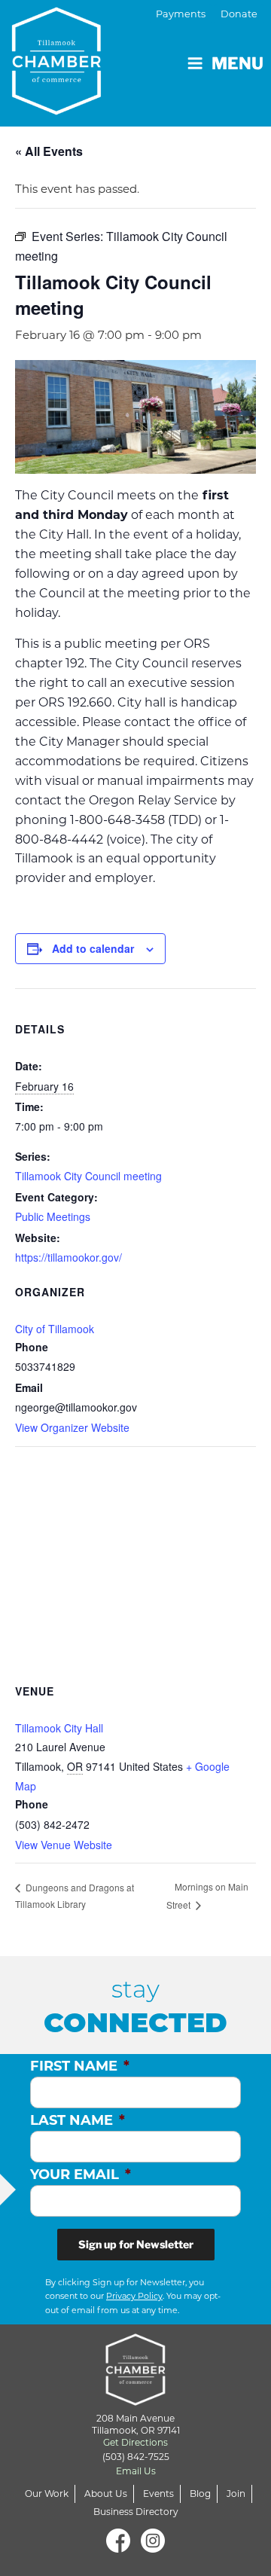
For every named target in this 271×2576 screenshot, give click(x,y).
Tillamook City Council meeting (88, 1176)
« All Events (49, 151)
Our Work (47, 2494)
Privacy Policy (134, 2296)
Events (158, 2494)
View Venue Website (64, 1845)
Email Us (136, 2471)
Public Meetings (53, 1216)
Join (236, 2494)
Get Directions (135, 2442)
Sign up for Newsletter (136, 2244)
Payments (181, 14)
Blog (200, 2494)
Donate (239, 14)
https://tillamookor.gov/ (69, 1257)
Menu (238, 63)
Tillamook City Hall (59, 1728)
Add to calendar (93, 948)
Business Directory (136, 2512)
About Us (106, 2494)
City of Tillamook (55, 1329)
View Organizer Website (72, 1427)
